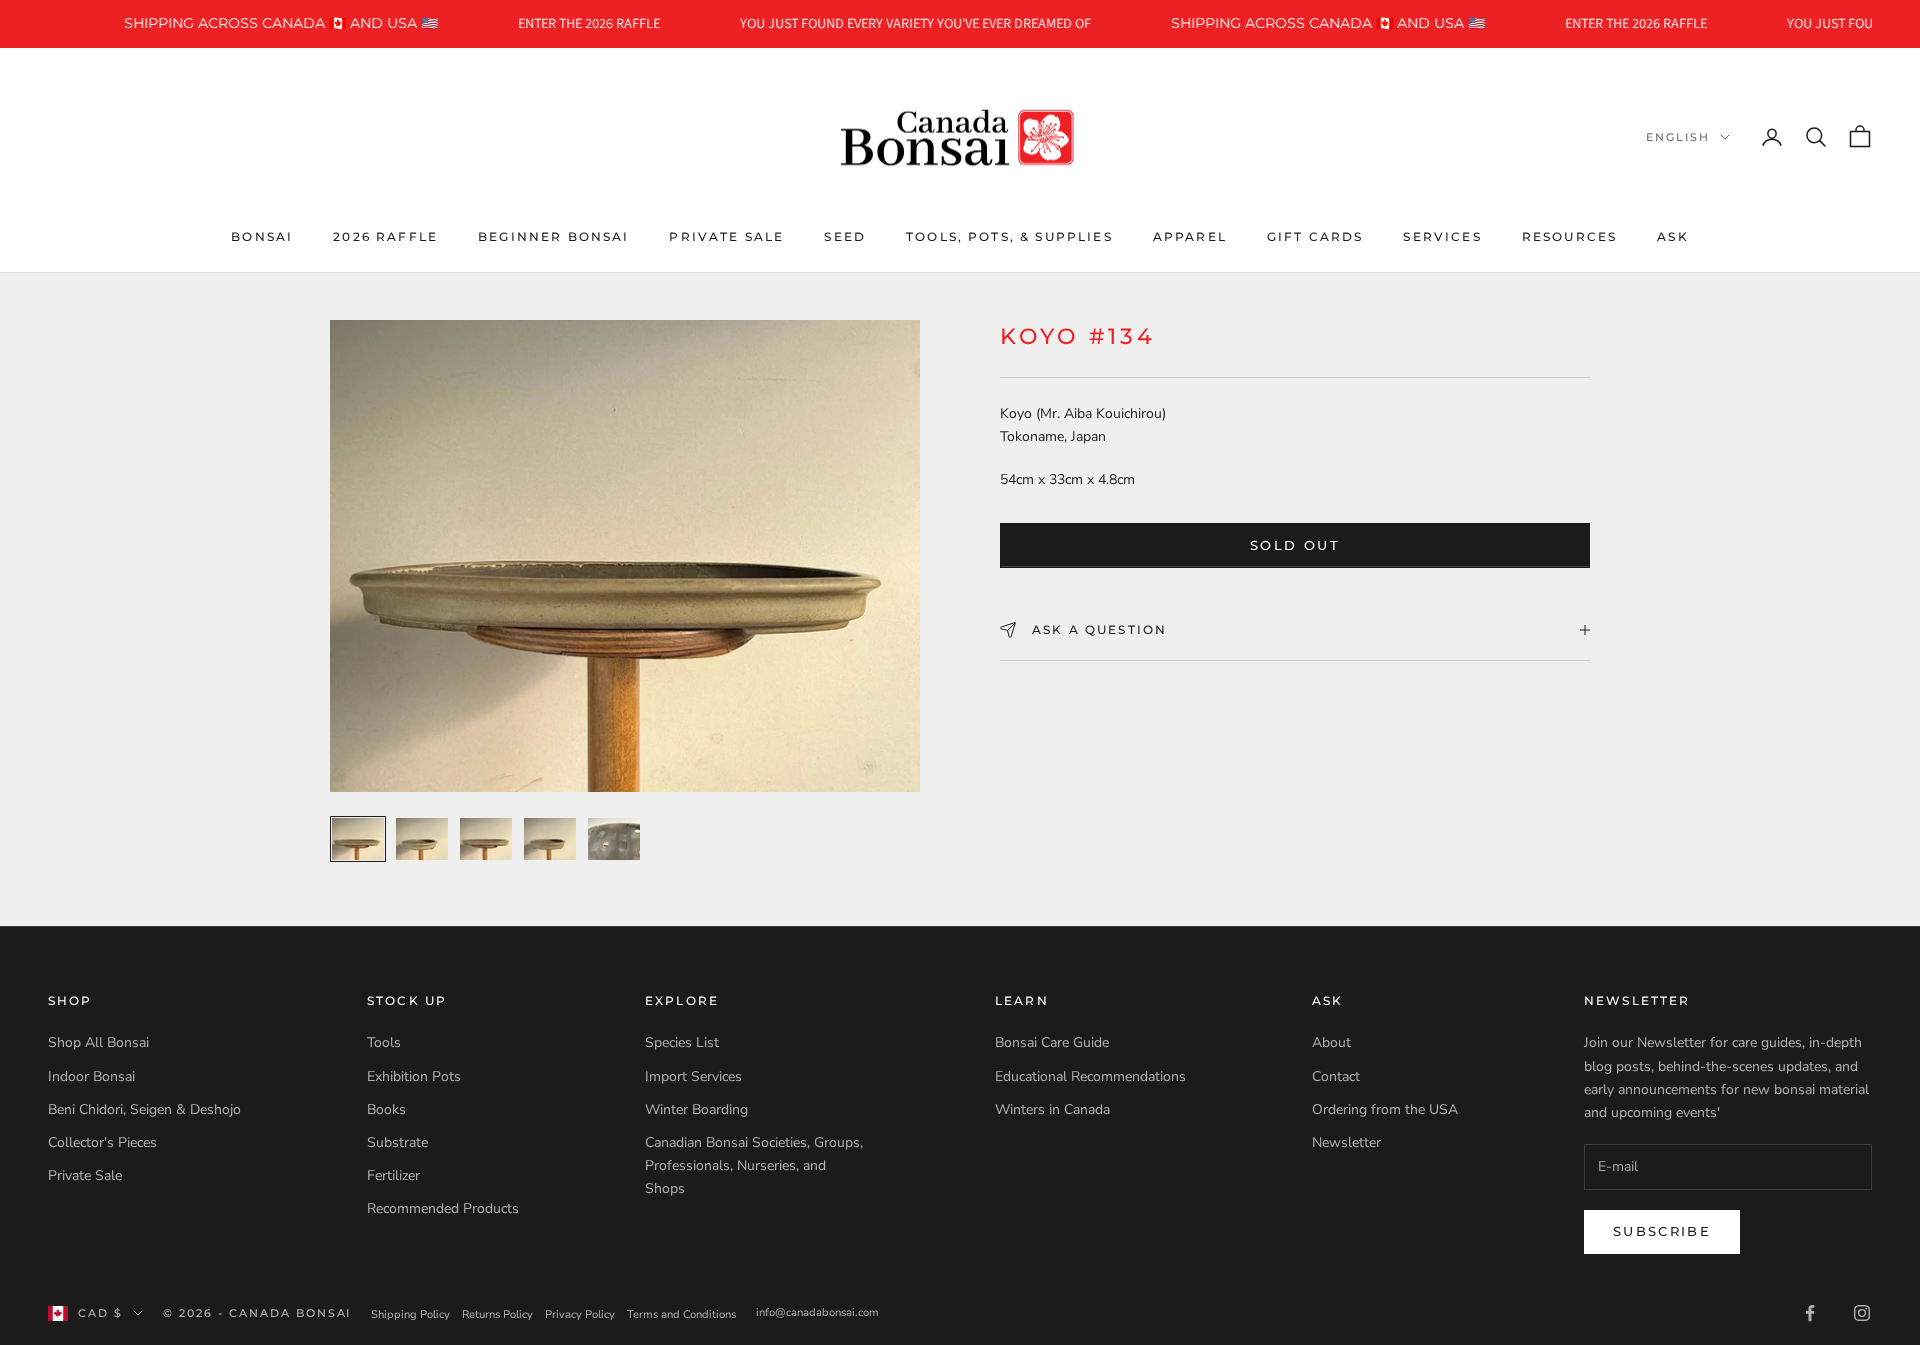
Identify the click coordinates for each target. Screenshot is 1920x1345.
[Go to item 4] (550, 839)
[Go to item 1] (358, 839)
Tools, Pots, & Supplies (1009, 235)
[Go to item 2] (422, 839)
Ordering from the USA (1385, 1109)
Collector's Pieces (102, 1142)
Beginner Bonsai (553, 235)
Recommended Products (443, 1208)
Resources (1569, 235)
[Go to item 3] (486, 839)
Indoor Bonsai (91, 1076)
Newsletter (1346, 1142)
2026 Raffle (385, 235)
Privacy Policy (580, 1314)
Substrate (397, 1142)
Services (1442, 235)
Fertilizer (393, 1175)
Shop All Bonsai (98, 1042)
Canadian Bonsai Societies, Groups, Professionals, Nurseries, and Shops (754, 1165)
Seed (845, 235)
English (1678, 137)
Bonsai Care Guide (1052, 1042)
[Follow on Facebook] (1810, 1313)
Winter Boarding (696, 1109)
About (1331, 1042)
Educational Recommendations (1090, 1076)
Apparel (1190, 235)
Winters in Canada (1052, 1109)
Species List (682, 1042)
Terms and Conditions (681, 1314)
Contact (1336, 1076)
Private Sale (726, 235)
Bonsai (262, 235)
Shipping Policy (410, 1314)
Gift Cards (1315, 235)
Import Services (693, 1076)
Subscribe (1662, 1231)
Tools (384, 1042)
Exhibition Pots (414, 1076)
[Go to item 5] (614, 839)
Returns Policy (497, 1314)
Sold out (1295, 545)
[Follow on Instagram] (1862, 1313)
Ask (1672, 235)
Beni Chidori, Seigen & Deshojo (144, 1109)
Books (386, 1109)
